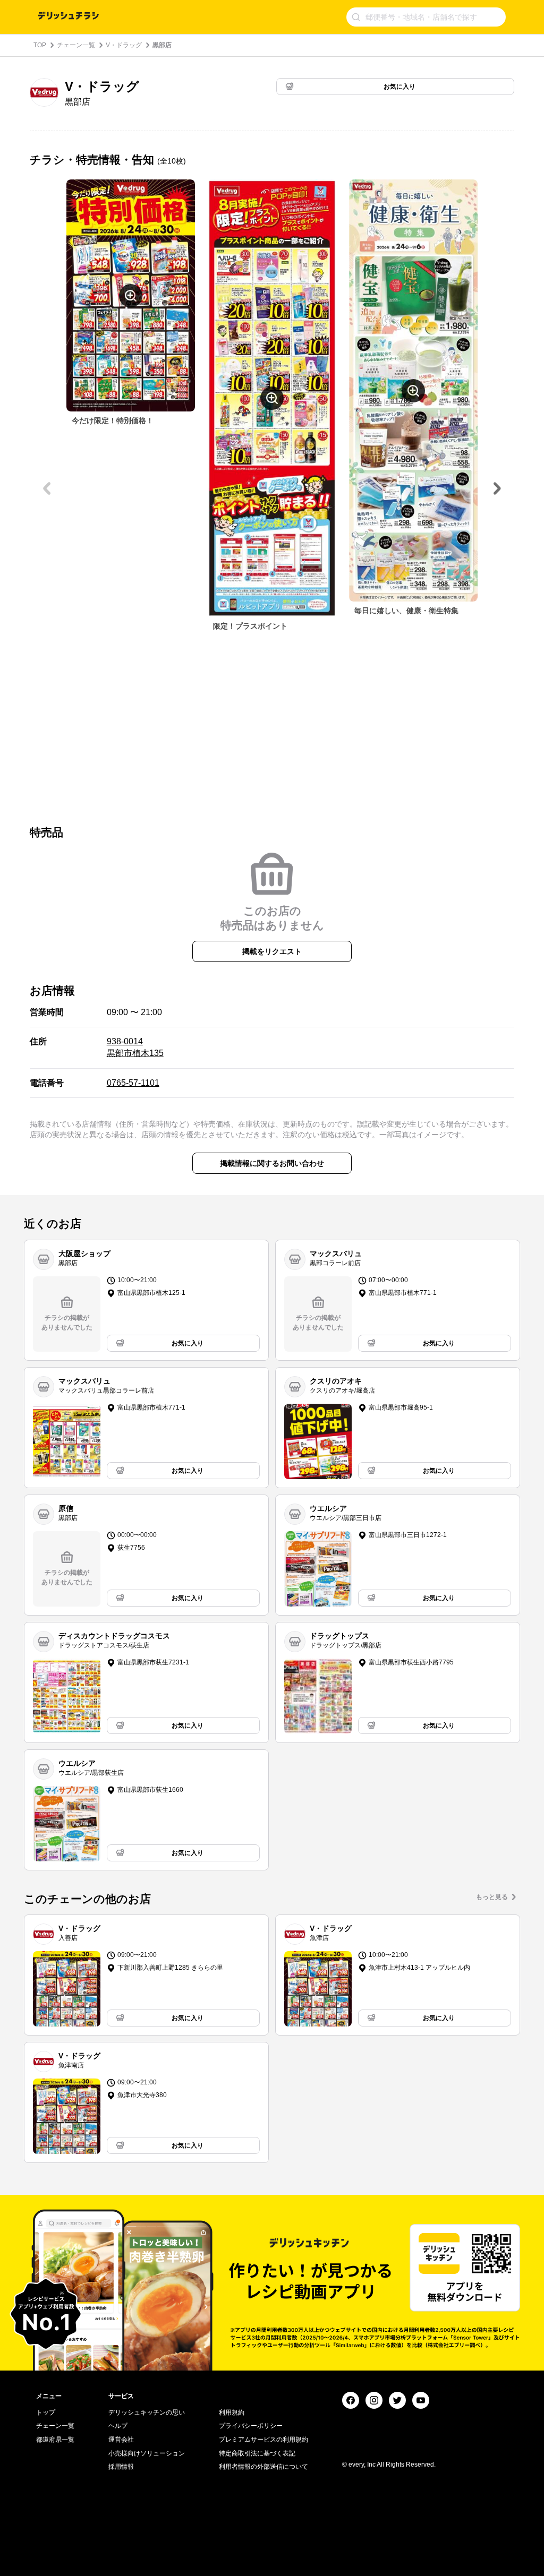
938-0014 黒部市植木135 (135, 1047)
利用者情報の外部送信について (263, 2467)
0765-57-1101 (133, 1083)
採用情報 (121, 2467)
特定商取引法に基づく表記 (257, 2453)
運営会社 (121, 2440)
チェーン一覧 (76, 45)
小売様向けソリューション (147, 2453)
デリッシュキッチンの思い (147, 2412)
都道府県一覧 (55, 2440)
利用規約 (232, 2412)
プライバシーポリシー (251, 2426)
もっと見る (492, 1897)
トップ (46, 2412)
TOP (40, 45)
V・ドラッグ (124, 45)
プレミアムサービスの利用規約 (263, 2440)
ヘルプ (118, 2426)
